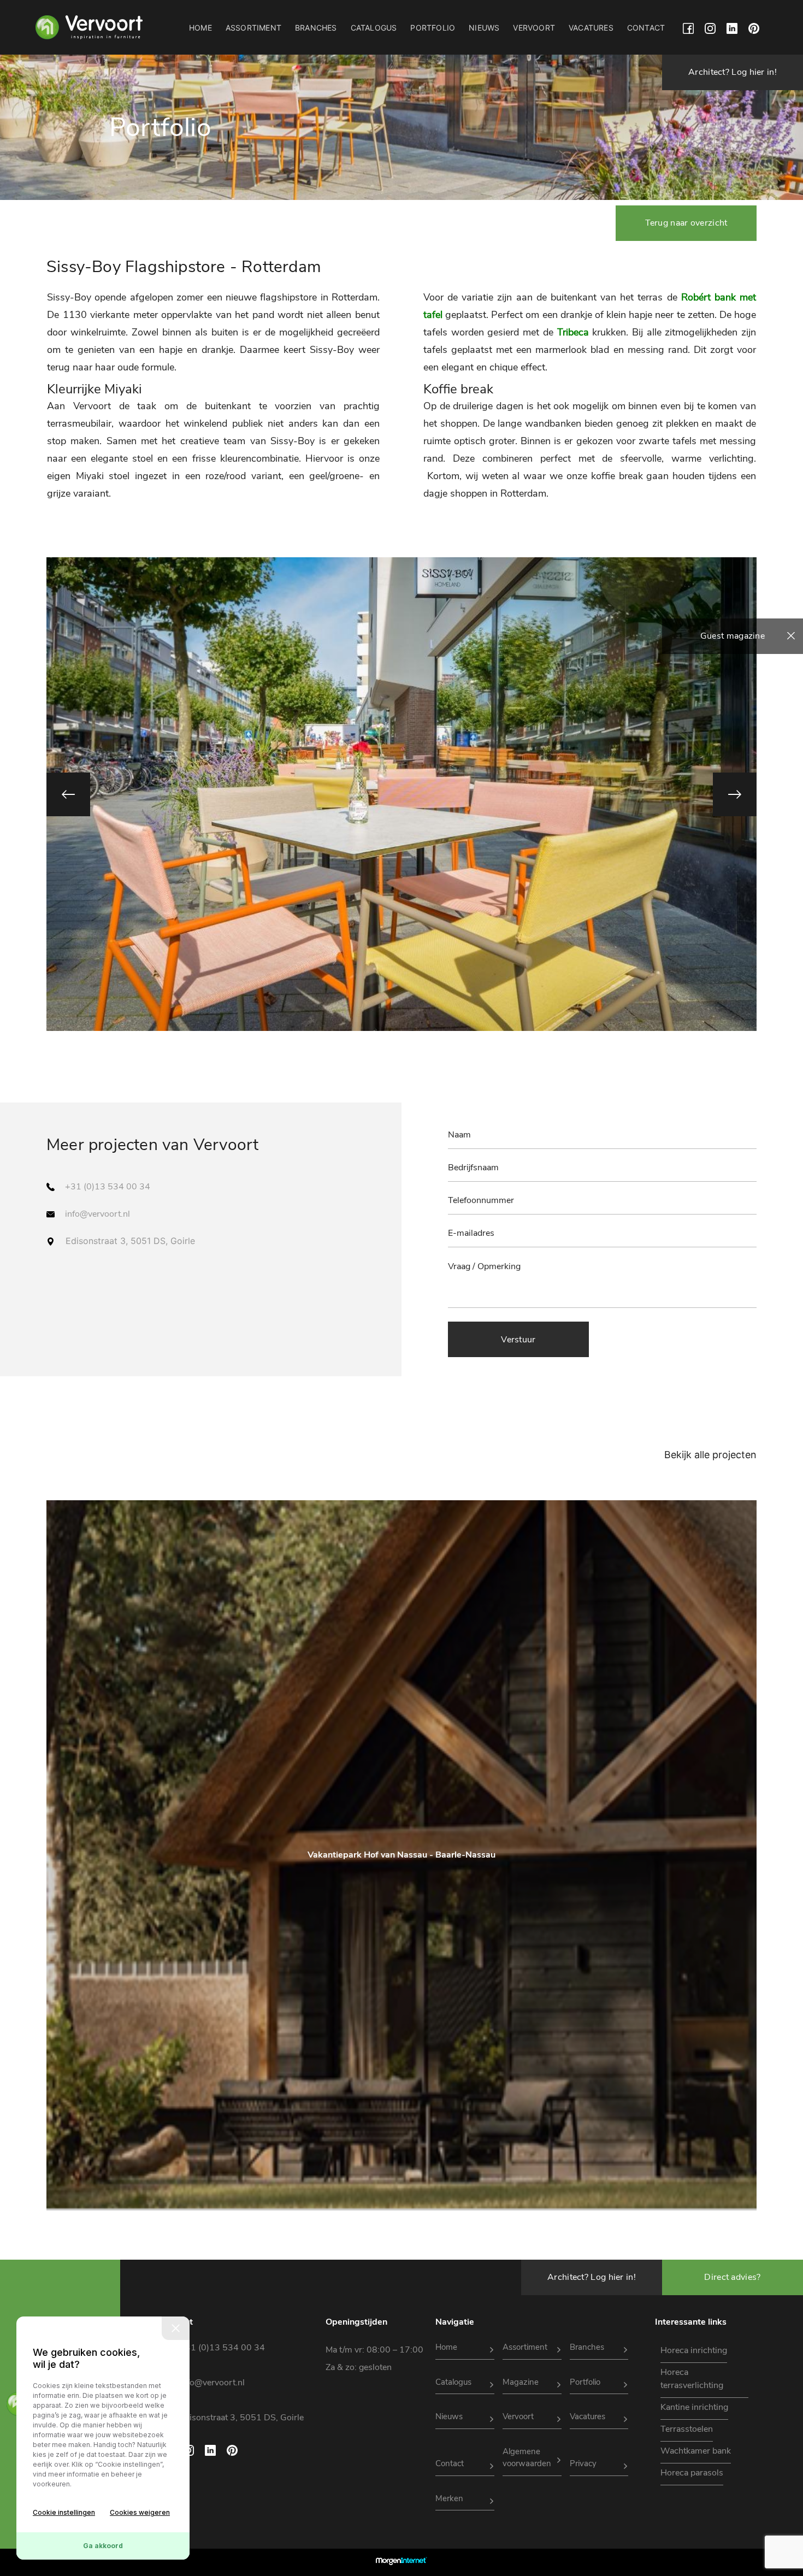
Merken (449, 2498)
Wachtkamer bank (696, 2451)
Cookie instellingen (64, 2512)
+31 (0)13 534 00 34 (108, 1187)
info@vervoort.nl (98, 1214)
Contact (646, 28)
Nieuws (484, 28)
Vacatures (591, 28)
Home (200, 28)
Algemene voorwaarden (527, 2458)
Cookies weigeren (140, 2512)
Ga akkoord (103, 2546)
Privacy (583, 2463)
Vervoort (534, 28)
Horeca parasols (692, 2473)
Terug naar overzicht (686, 223)
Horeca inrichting (694, 2350)
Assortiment (253, 28)
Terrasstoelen (687, 2429)
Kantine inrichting (694, 2407)
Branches (316, 28)
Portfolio (433, 28)
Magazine (521, 2382)
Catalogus (374, 28)
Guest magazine (733, 636)
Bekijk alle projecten (710, 1455)
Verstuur (518, 1340)
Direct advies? (732, 2277)
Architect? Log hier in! (733, 72)
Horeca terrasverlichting (692, 2379)
